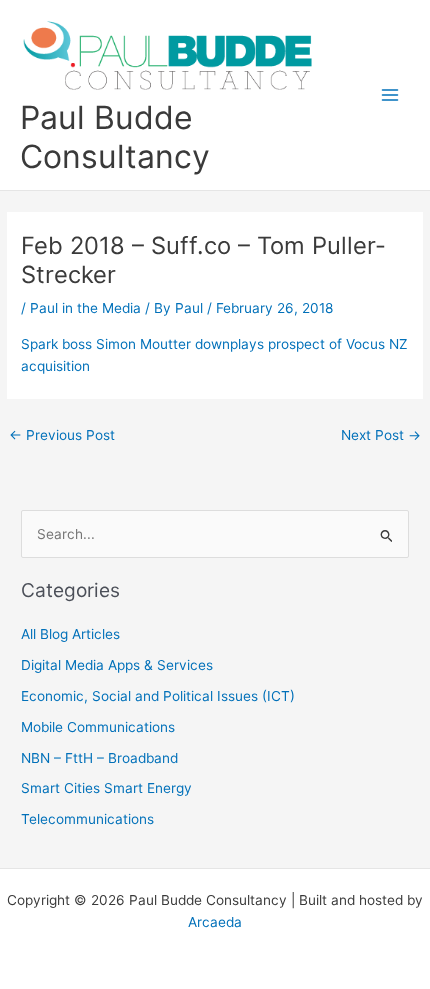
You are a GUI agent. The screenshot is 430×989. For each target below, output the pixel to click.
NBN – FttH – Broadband (99, 758)
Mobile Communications (98, 727)
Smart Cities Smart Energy (106, 788)
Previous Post (62, 435)
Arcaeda (215, 922)
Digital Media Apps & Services (117, 665)
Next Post (381, 435)
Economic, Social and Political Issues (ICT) (158, 696)
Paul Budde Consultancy (115, 137)
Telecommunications (87, 819)
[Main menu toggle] (390, 95)
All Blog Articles (70, 634)
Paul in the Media (85, 308)
